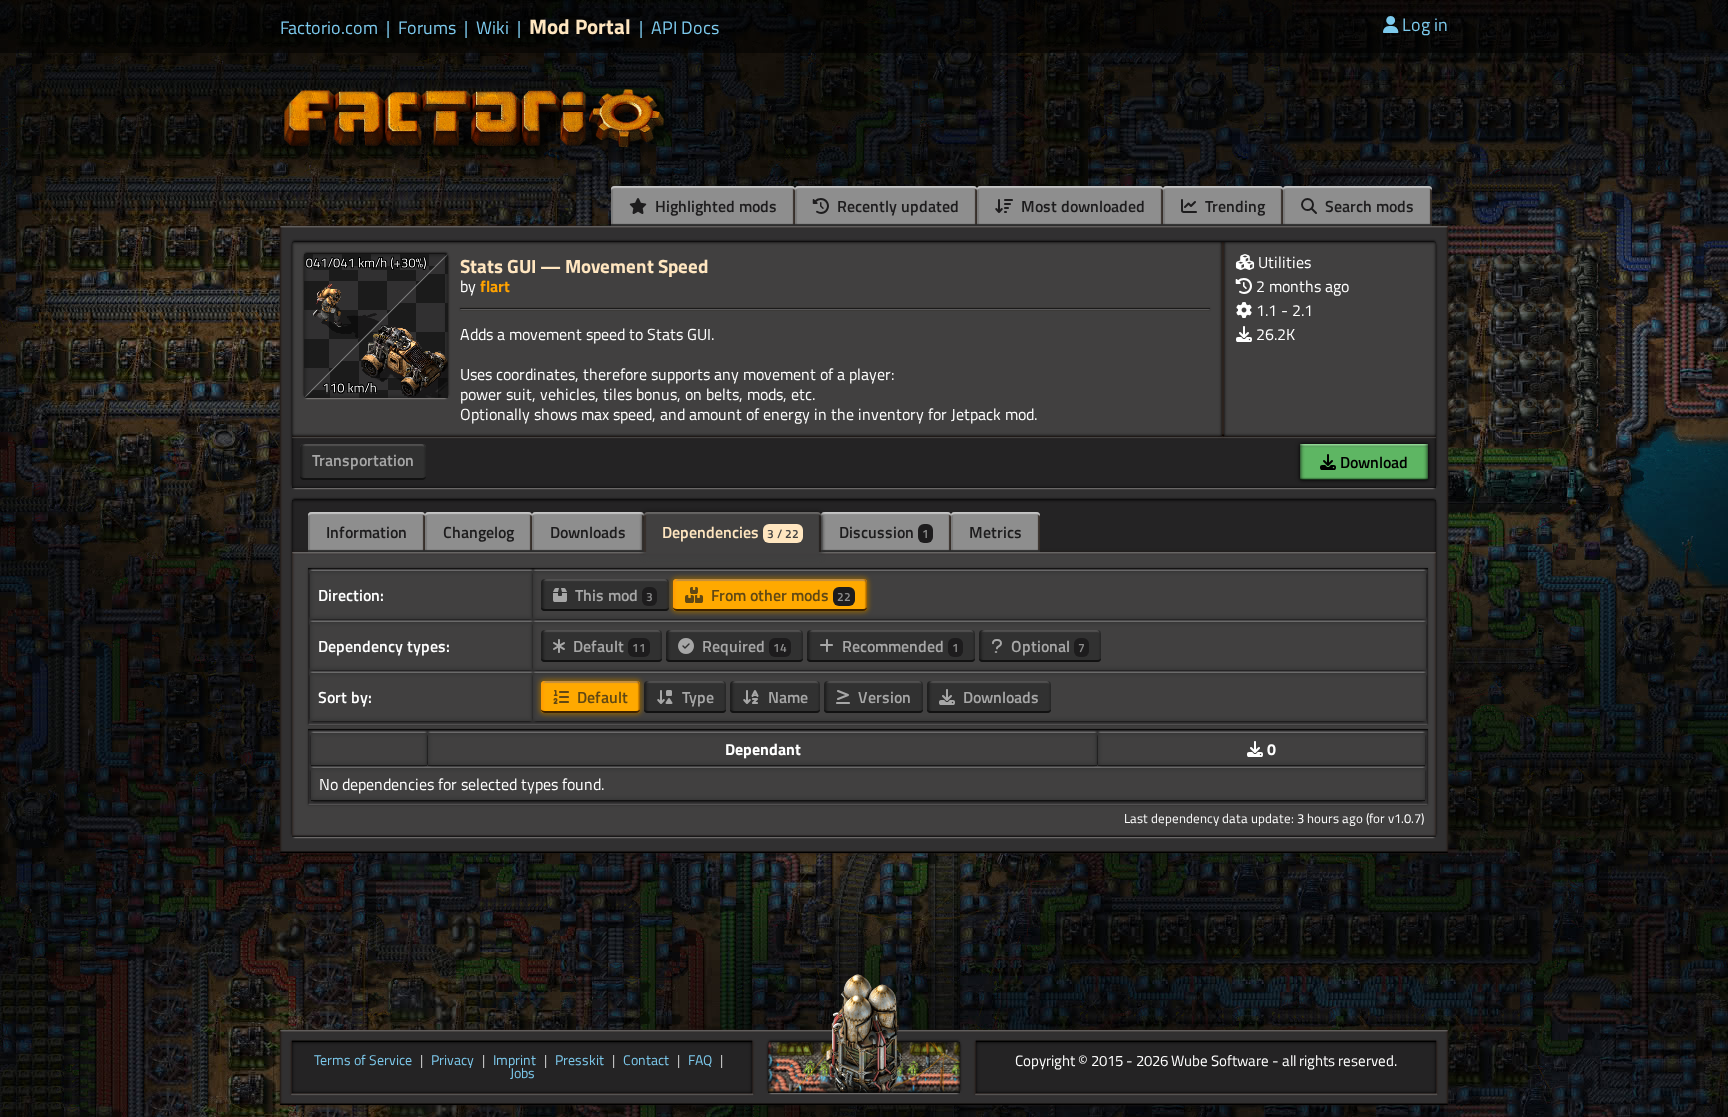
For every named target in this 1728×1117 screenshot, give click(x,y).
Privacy (452, 1061)
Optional (1046, 646)
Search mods (1367, 206)
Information (366, 532)
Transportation (363, 460)
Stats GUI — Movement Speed (584, 265)
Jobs (522, 1074)
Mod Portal (580, 26)
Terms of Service (363, 1061)
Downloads (588, 532)
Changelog (478, 532)
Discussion (884, 532)
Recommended (898, 646)
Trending (1233, 206)
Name (786, 697)
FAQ (700, 1061)
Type (696, 697)
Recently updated (896, 206)
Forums (427, 28)
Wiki (492, 28)
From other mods (779, 595)
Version (882, 697)
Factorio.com (329, 28)
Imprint (514, 1061)
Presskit (579, 1061)
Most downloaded (1081, 206)
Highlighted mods (714, 206)
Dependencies (730, 532)
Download (1372, 462)
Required (742, 646)
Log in (1425, 24)
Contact (646, 1061)
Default (607, 646)
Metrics (995, 532)
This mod (612, 595)
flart (495, 286)
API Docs (685, 28)
